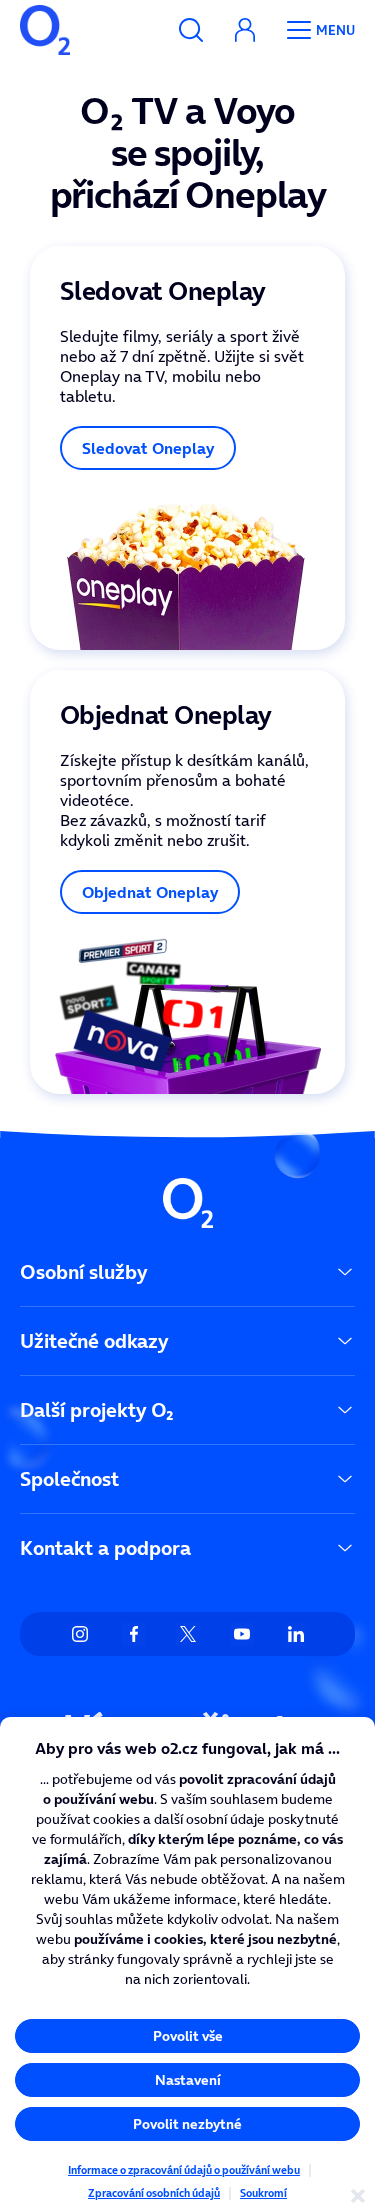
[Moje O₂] (245, 30)
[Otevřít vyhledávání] (191, 30)
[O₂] (45, 30)
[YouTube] (242, 1634)
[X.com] (188, 1634)
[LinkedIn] (296, 1634)
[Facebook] (134, 1634)
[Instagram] (80, 1634)
